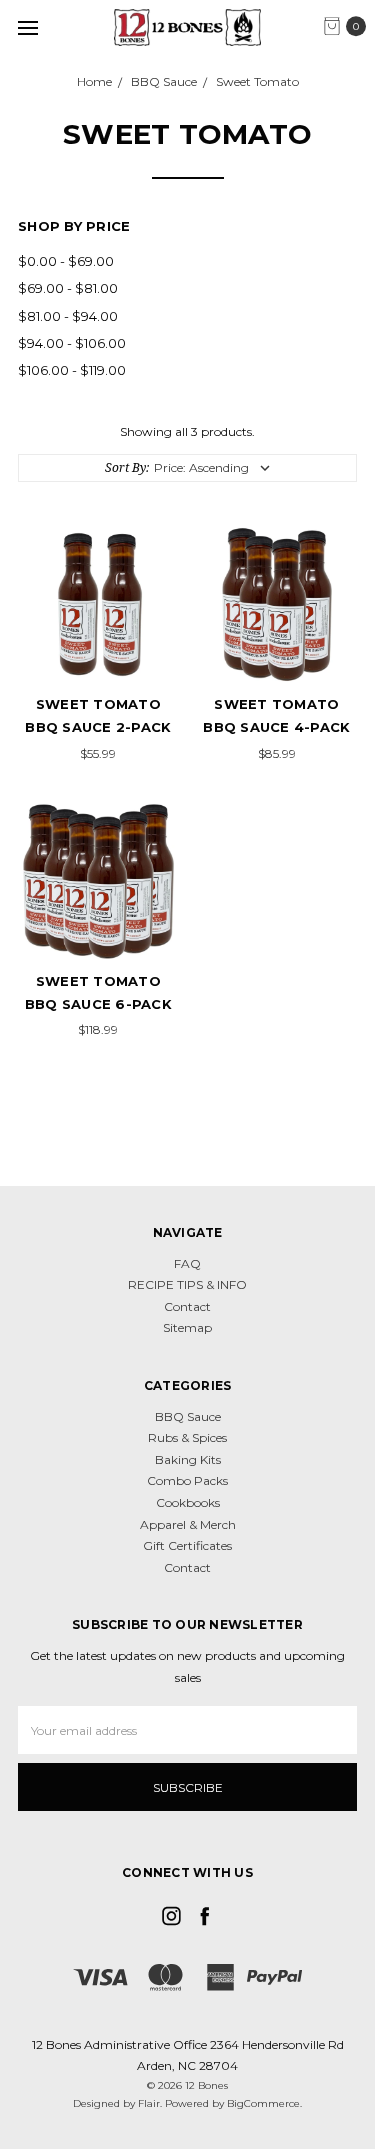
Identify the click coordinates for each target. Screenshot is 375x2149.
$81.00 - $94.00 (68, 316)
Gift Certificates (187, 1545)
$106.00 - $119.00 (72, 370)
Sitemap (187, 1327)
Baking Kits (188, 1459)
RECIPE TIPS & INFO (187, 1284)
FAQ (187, 1263)
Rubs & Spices (187, 1437)
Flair (149, 2103)
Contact (187, 1306)
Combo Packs (187, 1480)
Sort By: (127, 467)
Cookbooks (188, 1502)
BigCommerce (263, 2103)
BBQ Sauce (188, 1416)
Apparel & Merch (188, 1524)
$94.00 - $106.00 (72, 343)
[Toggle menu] (27, 27)
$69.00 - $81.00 (68, 288)
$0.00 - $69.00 (66, 261)
